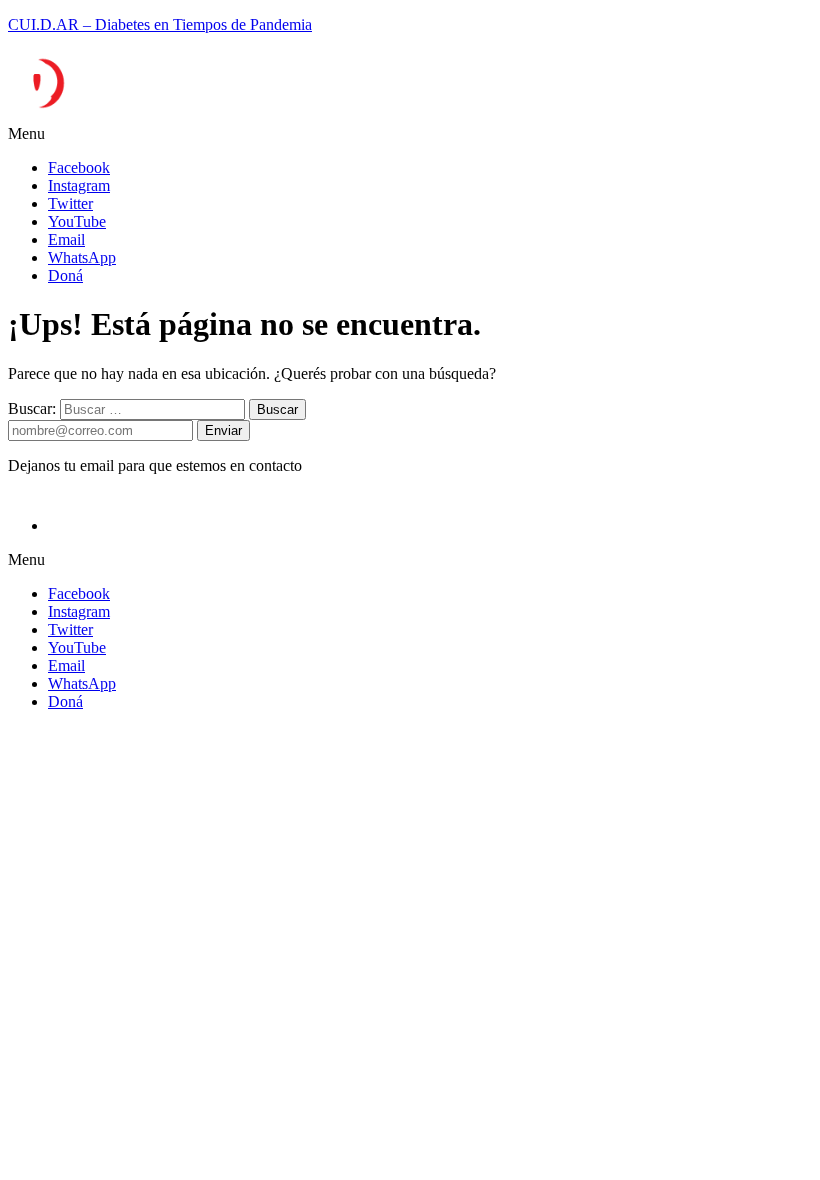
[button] (410, 134)
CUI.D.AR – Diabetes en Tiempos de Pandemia (160, 24)
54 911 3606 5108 (83, 846)
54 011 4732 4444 (81, 828)
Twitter (70, 203)
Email (66, 239)
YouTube (77, 221)
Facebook (79, 167)
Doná (65, 275)
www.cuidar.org (49, 882)
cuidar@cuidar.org (58, 864)
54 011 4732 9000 (81, 810)
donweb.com (768, 1088)
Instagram (79, 185)
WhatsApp (82, 257)
